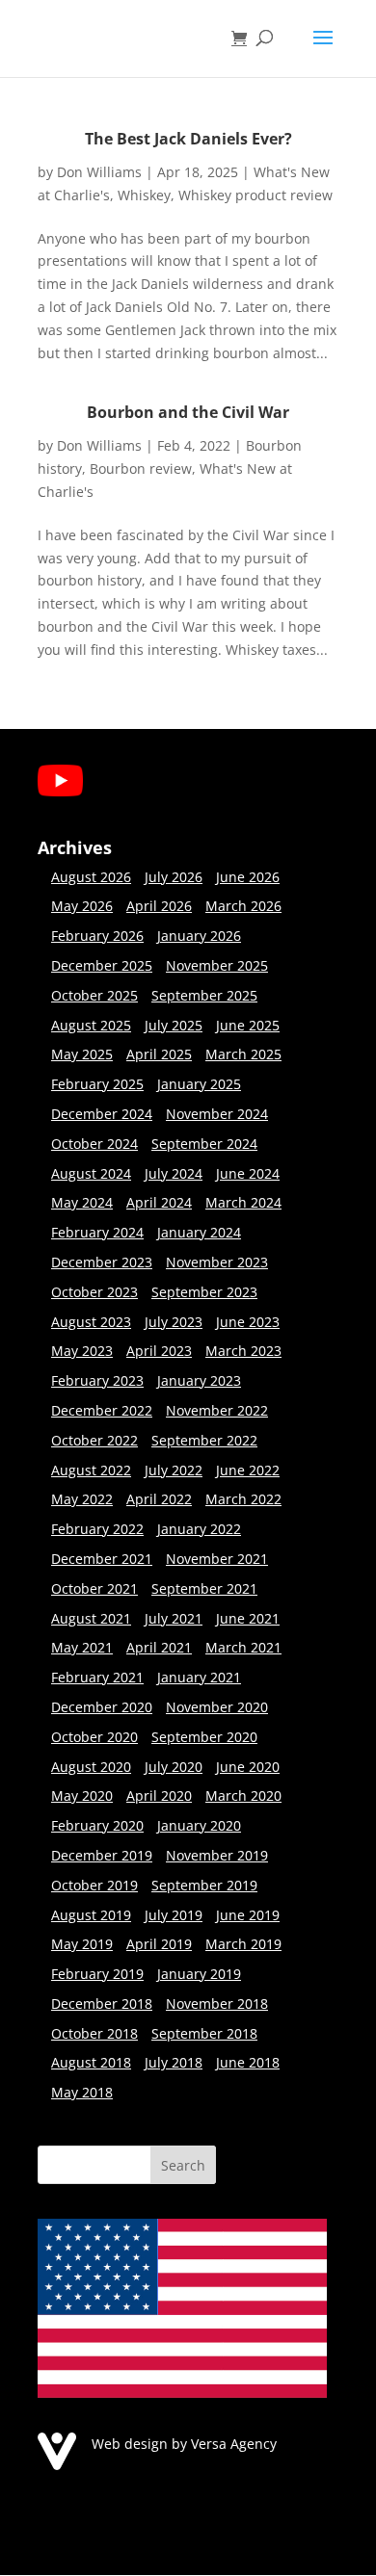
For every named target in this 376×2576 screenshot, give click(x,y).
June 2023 (248, 1322)
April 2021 (159, 1647)
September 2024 (204, 1144)
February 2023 (97, 1380)
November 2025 (217, 965)
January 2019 (199, 1974)
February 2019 (97, 1974)
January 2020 (199, 1825)
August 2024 (91, 1173)
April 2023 (159, 1351)
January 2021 (199, 1677)
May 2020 (82, 1795)
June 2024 (248, 1173)
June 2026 (248, 877)
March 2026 (243, 906)
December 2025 (102, 965)
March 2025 (243, 1054)
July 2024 (174, 1173)
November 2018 (217, 2004)
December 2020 (102, 1707)
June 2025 (248, 1025)
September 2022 (204, 1440)
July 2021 (174, 1618)
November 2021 (217, 1559)
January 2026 (199, 936)
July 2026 (174, 877)
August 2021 (91, 1618)
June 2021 (248, 1618)
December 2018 (102, 2004)
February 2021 (97, 1677)
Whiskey (144, 195)
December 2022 (102, 1410)
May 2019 (82, 1944)
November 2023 (217, 1262)
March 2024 (243, 1202)
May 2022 (82, 1499)
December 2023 (102, 1262)
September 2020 (204, 1737)
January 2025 (199, 1084)
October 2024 (94, 1144)
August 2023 (91, 1322)
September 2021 (204, 1588)
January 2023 (199, 1380)
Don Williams (99, 172)
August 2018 (91, 2062)
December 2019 (102, 1855)
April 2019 (159, 1944)
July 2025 (174, 1025)
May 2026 (82, 906)
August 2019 (91, 1915)
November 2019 (217, 1855)
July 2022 (174, 1470)
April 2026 (159, 906)
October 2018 (94, 2033)
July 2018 (174, 2062)
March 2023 (243, 1351)
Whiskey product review (255, 195)
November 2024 (217, 1114)
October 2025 (94, 995)
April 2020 (159, 1795)
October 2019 (94, 1885)
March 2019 (243, 1944)
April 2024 (159, 1202)
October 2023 (94, 1292)
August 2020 (91, 1767)
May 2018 (82, 2092)
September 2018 (204, 2033)
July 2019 (174, 1915)
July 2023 (174, 1322)
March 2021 (243, 1647)
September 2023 (204, 1292)
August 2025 (91, 1025)
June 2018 (248, 2062)
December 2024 (102, 1114)
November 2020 (217, 1707)
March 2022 (243, 1499)
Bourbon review (141, 468)
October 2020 (94, 1737)
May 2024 (82, 1202)
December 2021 (102, 1559)
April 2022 (159, 1499)
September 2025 (204, 995)
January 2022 (199, 1529)
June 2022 (248, 1470)
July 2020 (174, 1767)
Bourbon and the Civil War (188, 412)
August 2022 (91, 1470)
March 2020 (243, 1795)
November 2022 (217, 1410)
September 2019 (204, 1885)
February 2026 (97, 936)
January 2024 (199, 1232)
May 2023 (82, 1351)
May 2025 (82, 1054)
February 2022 (97, 1529)
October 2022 (94, 1440)
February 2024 (97, 1232)
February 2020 (97, 1825)
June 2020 (248, 1767)
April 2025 (159, 1054)
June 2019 (248, 1915)
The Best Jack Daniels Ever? (188, 139)
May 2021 (82, 1647)
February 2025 (97, 1084)
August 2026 (91, 877)
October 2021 (94, 1588)
